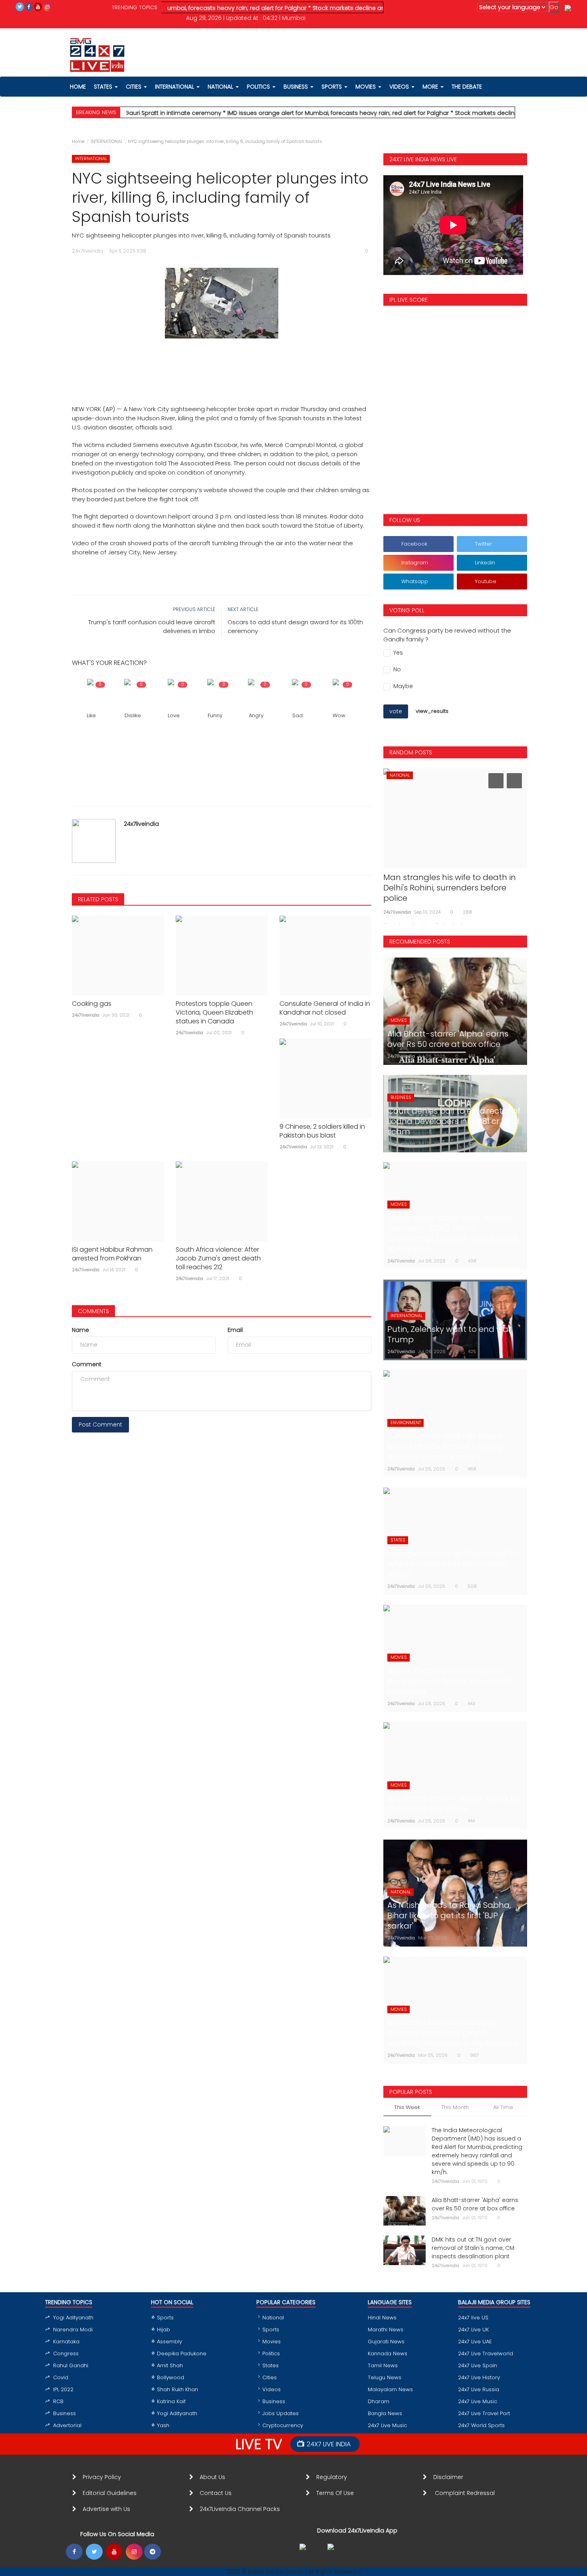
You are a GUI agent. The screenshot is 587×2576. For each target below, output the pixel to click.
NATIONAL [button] (221, 87)
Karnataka (66, 2342)
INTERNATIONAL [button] (175, 87)
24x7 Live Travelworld (486, 2353)
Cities (134, 87)
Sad (297, 715)
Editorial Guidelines (110, 2493)
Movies (272, 2342)
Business (64, 2413)
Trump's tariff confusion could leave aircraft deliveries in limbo (152, 626)
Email (235, 1330)
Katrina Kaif (171, 2401)
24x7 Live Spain (478, 2365)
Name (80, 1330)
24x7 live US (473, 2318)
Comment (87, 1364)
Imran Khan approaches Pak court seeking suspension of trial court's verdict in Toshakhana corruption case (452, 893)
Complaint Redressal (466, 2493)
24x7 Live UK (473, 2330)
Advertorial (67, 2425)
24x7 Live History (479, 2377)
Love (174, 715)
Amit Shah (170, 2365)
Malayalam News (390, 2389)
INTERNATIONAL (107, 141)
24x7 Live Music (387, 2425)
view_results (432, 711)
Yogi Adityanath (73, 2318)
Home (78, 141)
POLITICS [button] (259, 87)
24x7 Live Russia (479, 2389)
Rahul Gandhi (71, 2365)
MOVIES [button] (366, 87)
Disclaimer (450, 2477)
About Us (214, 2477)
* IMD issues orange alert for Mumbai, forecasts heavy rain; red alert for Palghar (282, 113)
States (104, 87)
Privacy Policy (102, 2477)
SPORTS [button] (332, 87)
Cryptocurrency (283, 2425)
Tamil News (383, 2365)
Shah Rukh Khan (177, 2389)
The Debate (467, 87)
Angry (256, 715)
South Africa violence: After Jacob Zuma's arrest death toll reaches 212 (218, 1258)
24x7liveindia (141, 824)
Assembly (170, 2342)
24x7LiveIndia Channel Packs (240, 2509)
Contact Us (219, 2493)
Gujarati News (386, 2342)
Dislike (133, 715)
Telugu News (385, 2377)
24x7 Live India (329, 2444)
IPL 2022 (63, 2389)
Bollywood (171, 2377)
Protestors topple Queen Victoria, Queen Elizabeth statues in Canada (214, 1013)
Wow (339, 715)
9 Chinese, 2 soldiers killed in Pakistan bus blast (322, 1131)
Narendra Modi (73, 2330)
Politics (271, 2353)
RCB (58, 2401)
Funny (215, 715)
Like (91, 715)
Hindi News (382, 2318)
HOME (78, 87)
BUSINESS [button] (296, 87)
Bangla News (385, 2413)
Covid (61, 2377)
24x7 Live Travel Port (484, 2413)
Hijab (164, 2330)
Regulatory (335, 2477)
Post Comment (100, 1425)
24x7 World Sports (481, 2425)
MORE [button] (431, 87)
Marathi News (386, 2330)
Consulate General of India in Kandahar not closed (325, 1008)
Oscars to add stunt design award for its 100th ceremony (295, 626)
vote (396, 711)
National (273, 2318)
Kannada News (388, 2353)
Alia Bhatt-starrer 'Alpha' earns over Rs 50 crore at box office (475, 2204)
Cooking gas (92, 1004)
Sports (165, 2318)
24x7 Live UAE (475, 2342)
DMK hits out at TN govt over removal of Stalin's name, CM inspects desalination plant (473, 2248)
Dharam (379, 2401)
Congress (66, 2353)
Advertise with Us (106, 2509)
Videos (400, 87)
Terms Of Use (337, 2493)
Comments (93, 1311)
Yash (163, 2425)
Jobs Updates (281, 2413)
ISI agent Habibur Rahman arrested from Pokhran (112, 1254)
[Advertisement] (222, 362)
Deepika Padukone (182, 2353)
